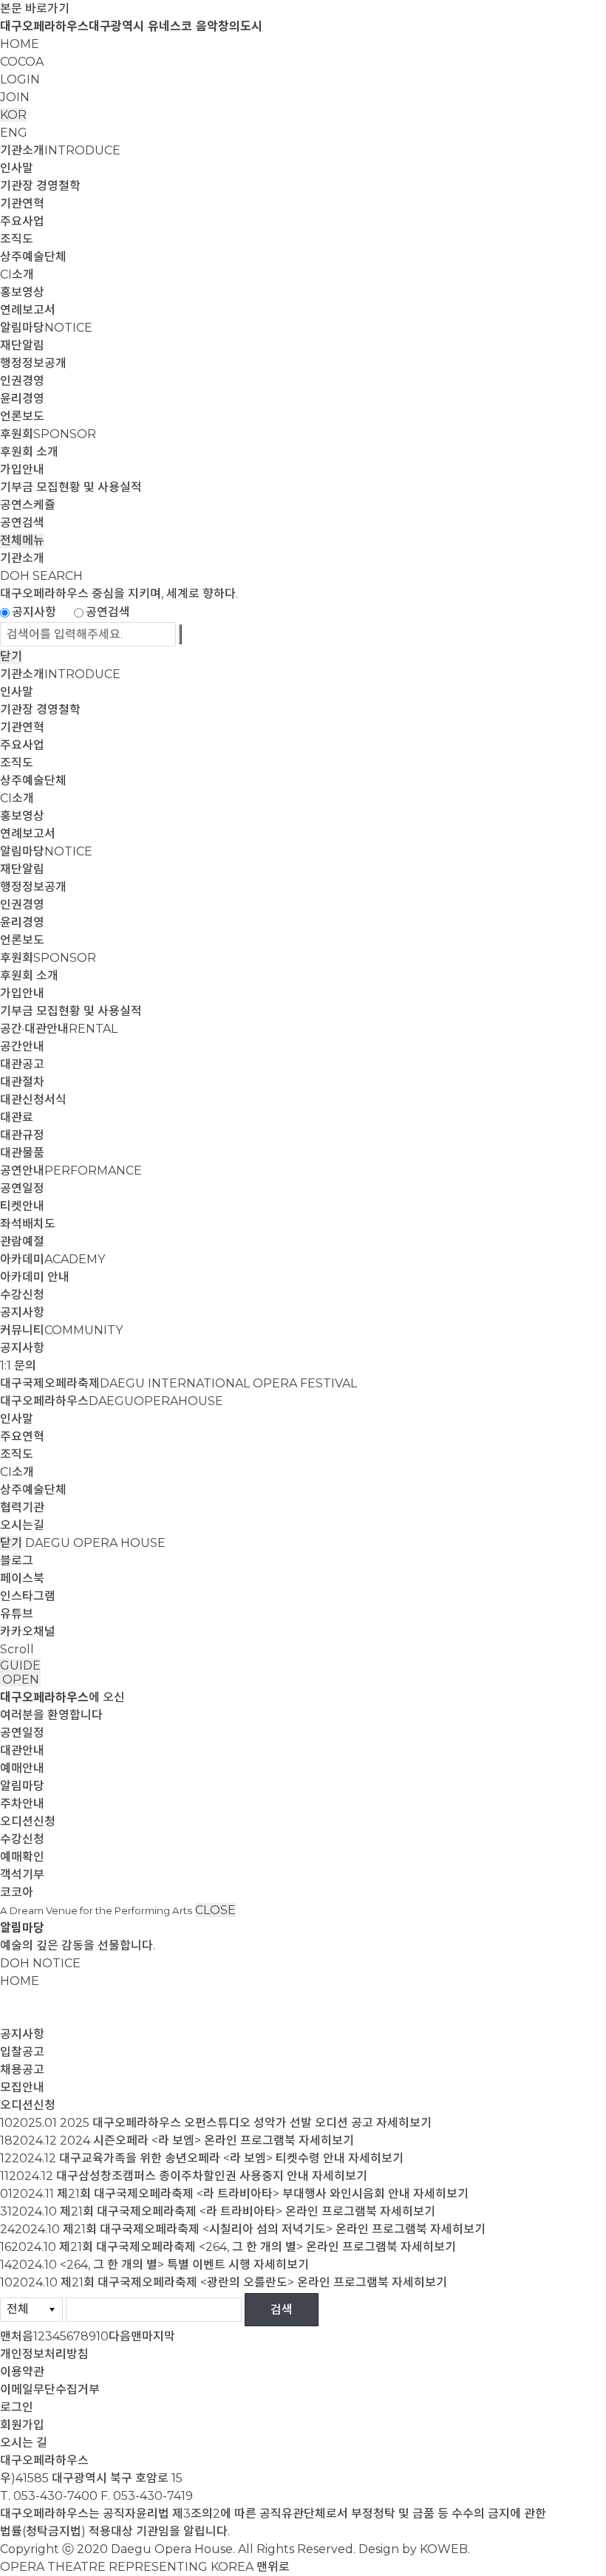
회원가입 (22, 2425)
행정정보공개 (33, 363)
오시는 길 (24, 2443)
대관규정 (22, 1135)
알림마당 (46, 328)
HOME (20, 44)
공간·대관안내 (59, 1029)
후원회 (48, 434)
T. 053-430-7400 (49, 2496)
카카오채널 (28, 1632)
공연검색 (22, 523)
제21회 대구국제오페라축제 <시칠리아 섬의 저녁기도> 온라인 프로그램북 (245, 2229)
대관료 (17, 1117)
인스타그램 (28, 1596)
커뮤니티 (61, 1330)
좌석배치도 (28, 1224)
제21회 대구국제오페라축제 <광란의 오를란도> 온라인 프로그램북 (225, 2282)
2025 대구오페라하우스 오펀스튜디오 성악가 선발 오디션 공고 (217, 2123)
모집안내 (22, 2087)
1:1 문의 (18, 1366)
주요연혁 (22, 1436)
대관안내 (22, 1750)
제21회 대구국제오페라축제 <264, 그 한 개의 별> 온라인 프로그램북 (228, 2247)
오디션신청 (28, 1821)
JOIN (15, 97)
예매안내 (22, 1768)
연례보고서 (28, 310)
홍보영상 (22, 292)
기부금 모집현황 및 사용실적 (71, 487)
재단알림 (22, 345)
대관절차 (22, 1082)
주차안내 (22, 1804)
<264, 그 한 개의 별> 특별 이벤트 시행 (155, 2265)
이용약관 (22, 2372)
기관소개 (60, 150)
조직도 (17, 239)
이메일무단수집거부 (50, 2389)
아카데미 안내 (35, 1277)
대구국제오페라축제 (178, 1383)
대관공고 (22, 1064)
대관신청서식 (33, 1100)
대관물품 (22, 1153)
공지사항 (34, 612)
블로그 (17, 1561)
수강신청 (22, 1295)
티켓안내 (22, 1206)
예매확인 (22, 1857)
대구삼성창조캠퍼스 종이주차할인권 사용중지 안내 (183, 2176)
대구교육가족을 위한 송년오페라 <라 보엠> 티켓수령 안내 (202, 2158)
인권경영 (22, 381)
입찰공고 (22, 2052)
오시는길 (22, 1525)
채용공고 (22, 2070)
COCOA (22, 62)
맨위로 (273, 2567)
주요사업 (22, 221)
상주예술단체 (33, 257)
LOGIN (20, 79)
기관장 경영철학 (40, 186)
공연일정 (22, 1188)
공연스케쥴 (28, 505)
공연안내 (71, 1171)
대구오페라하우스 (112, 1401)
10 (102, 2336)
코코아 (17, 1892)
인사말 (17, 168)
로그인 (17, 2407)
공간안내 (22, 1046)
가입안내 (22, 469)
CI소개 (17, 274)
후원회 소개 (29, 452)
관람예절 (22, 1241)
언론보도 (22, 416)
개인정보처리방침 (44, 2354)
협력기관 (22, 1507)
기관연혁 (22, 204)
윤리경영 (22, 399)
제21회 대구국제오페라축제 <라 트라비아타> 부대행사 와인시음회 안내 (234, 2194)
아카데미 (52, 1259)
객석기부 (22, 1875)
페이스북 (22, 1578)
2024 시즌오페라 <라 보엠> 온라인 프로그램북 (178, 2141)
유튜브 (17, 1614)
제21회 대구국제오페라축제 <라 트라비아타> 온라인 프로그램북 (218, 2211)
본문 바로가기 (35, 8)
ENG (14, 133)
